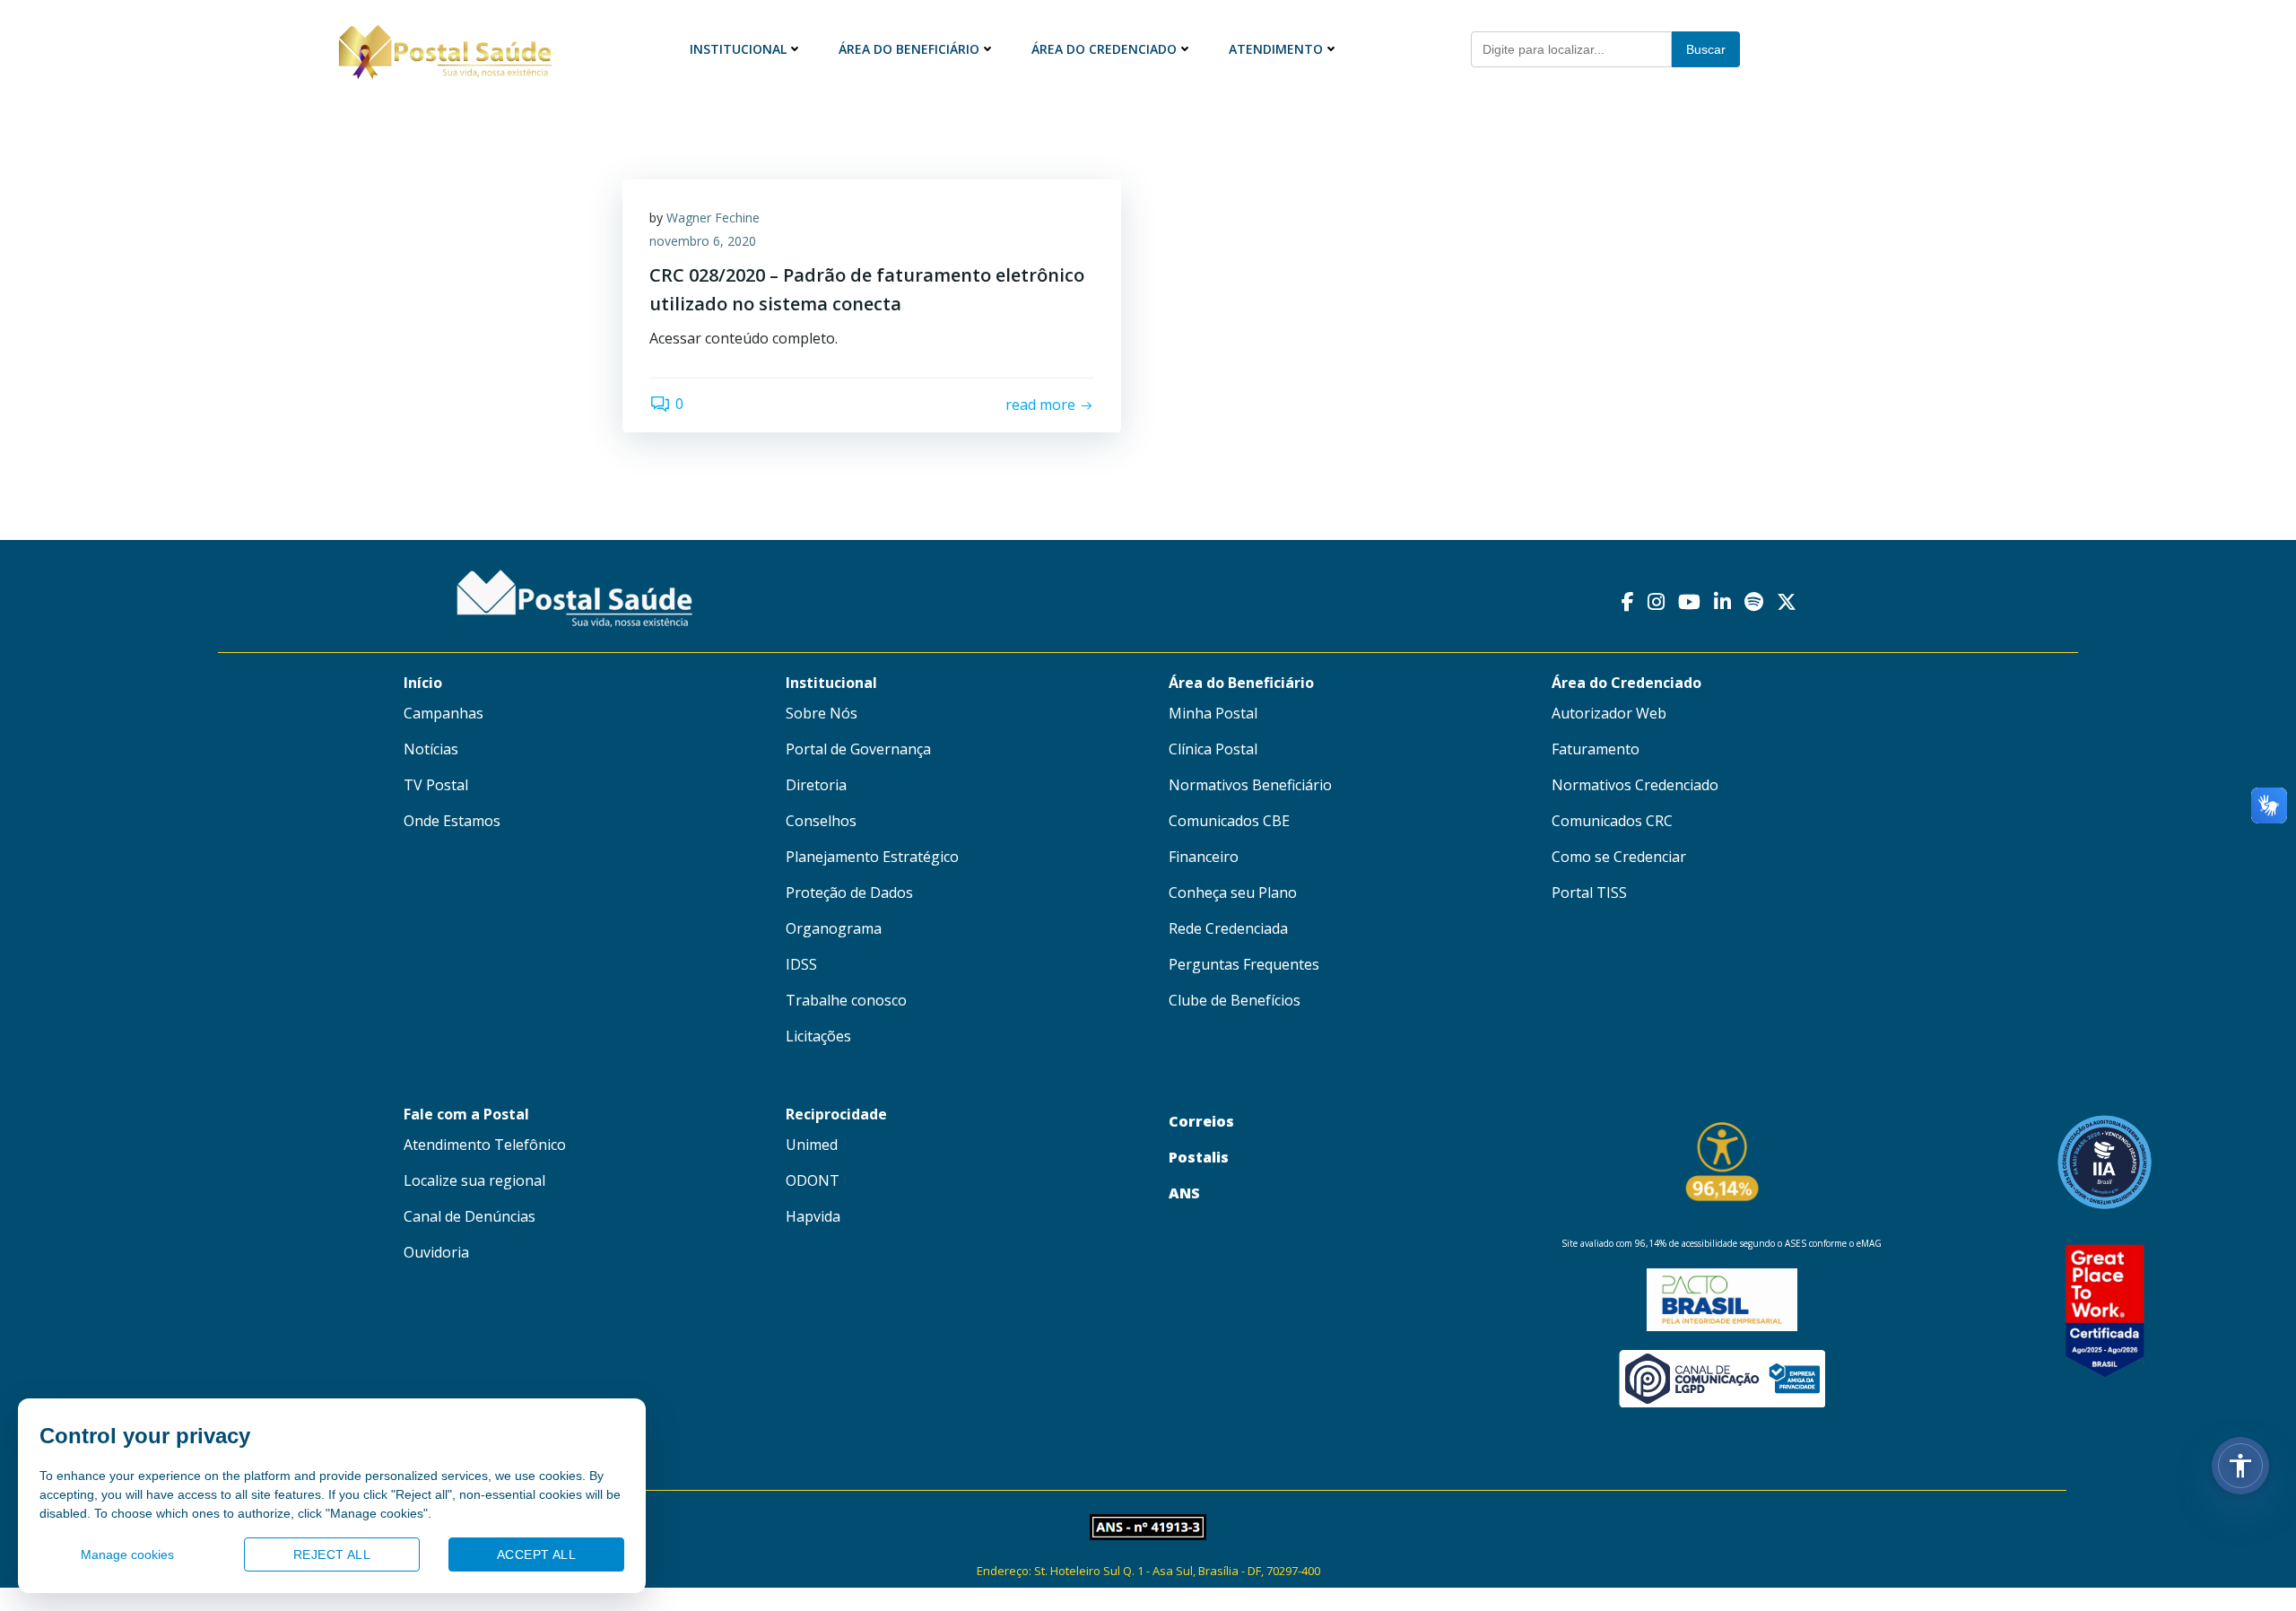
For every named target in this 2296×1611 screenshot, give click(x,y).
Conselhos (821, 821)
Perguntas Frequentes (1244, 964)
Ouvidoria (436, 1252)
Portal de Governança (858, 749)
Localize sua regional (474, 1180)
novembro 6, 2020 (703, 241)
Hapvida (813, 1216)
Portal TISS (1589, 893)
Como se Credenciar (1619, 857)
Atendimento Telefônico (485, 1145)
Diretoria (816, 785)
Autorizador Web (1609, 713)
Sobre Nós (822, 713)
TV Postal (436, 785)
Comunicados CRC (1612, 821)
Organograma (834, 928)
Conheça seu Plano (1233, 893)
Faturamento (1596, 749)
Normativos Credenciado (1635, 785)
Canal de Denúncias (470, 1216)
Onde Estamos (452, 821)
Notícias (431, 749)
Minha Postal (1213, 713)
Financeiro (1204, 857)
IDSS (801, 964)
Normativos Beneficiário (1250, 785)
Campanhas (444, 713)
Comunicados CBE (1229, 821)
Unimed (812, 1145)
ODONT (813, 1180)
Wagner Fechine (713, 218)
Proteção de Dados (849, 893)
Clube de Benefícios (1235, 1000)
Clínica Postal (1213, 749)
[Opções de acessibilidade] (2240, 1466)
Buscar (1706, 49)
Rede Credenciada (1228, 928)
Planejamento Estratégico (872, 857)
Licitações (818, 1036)
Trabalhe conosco (846, 1000)
